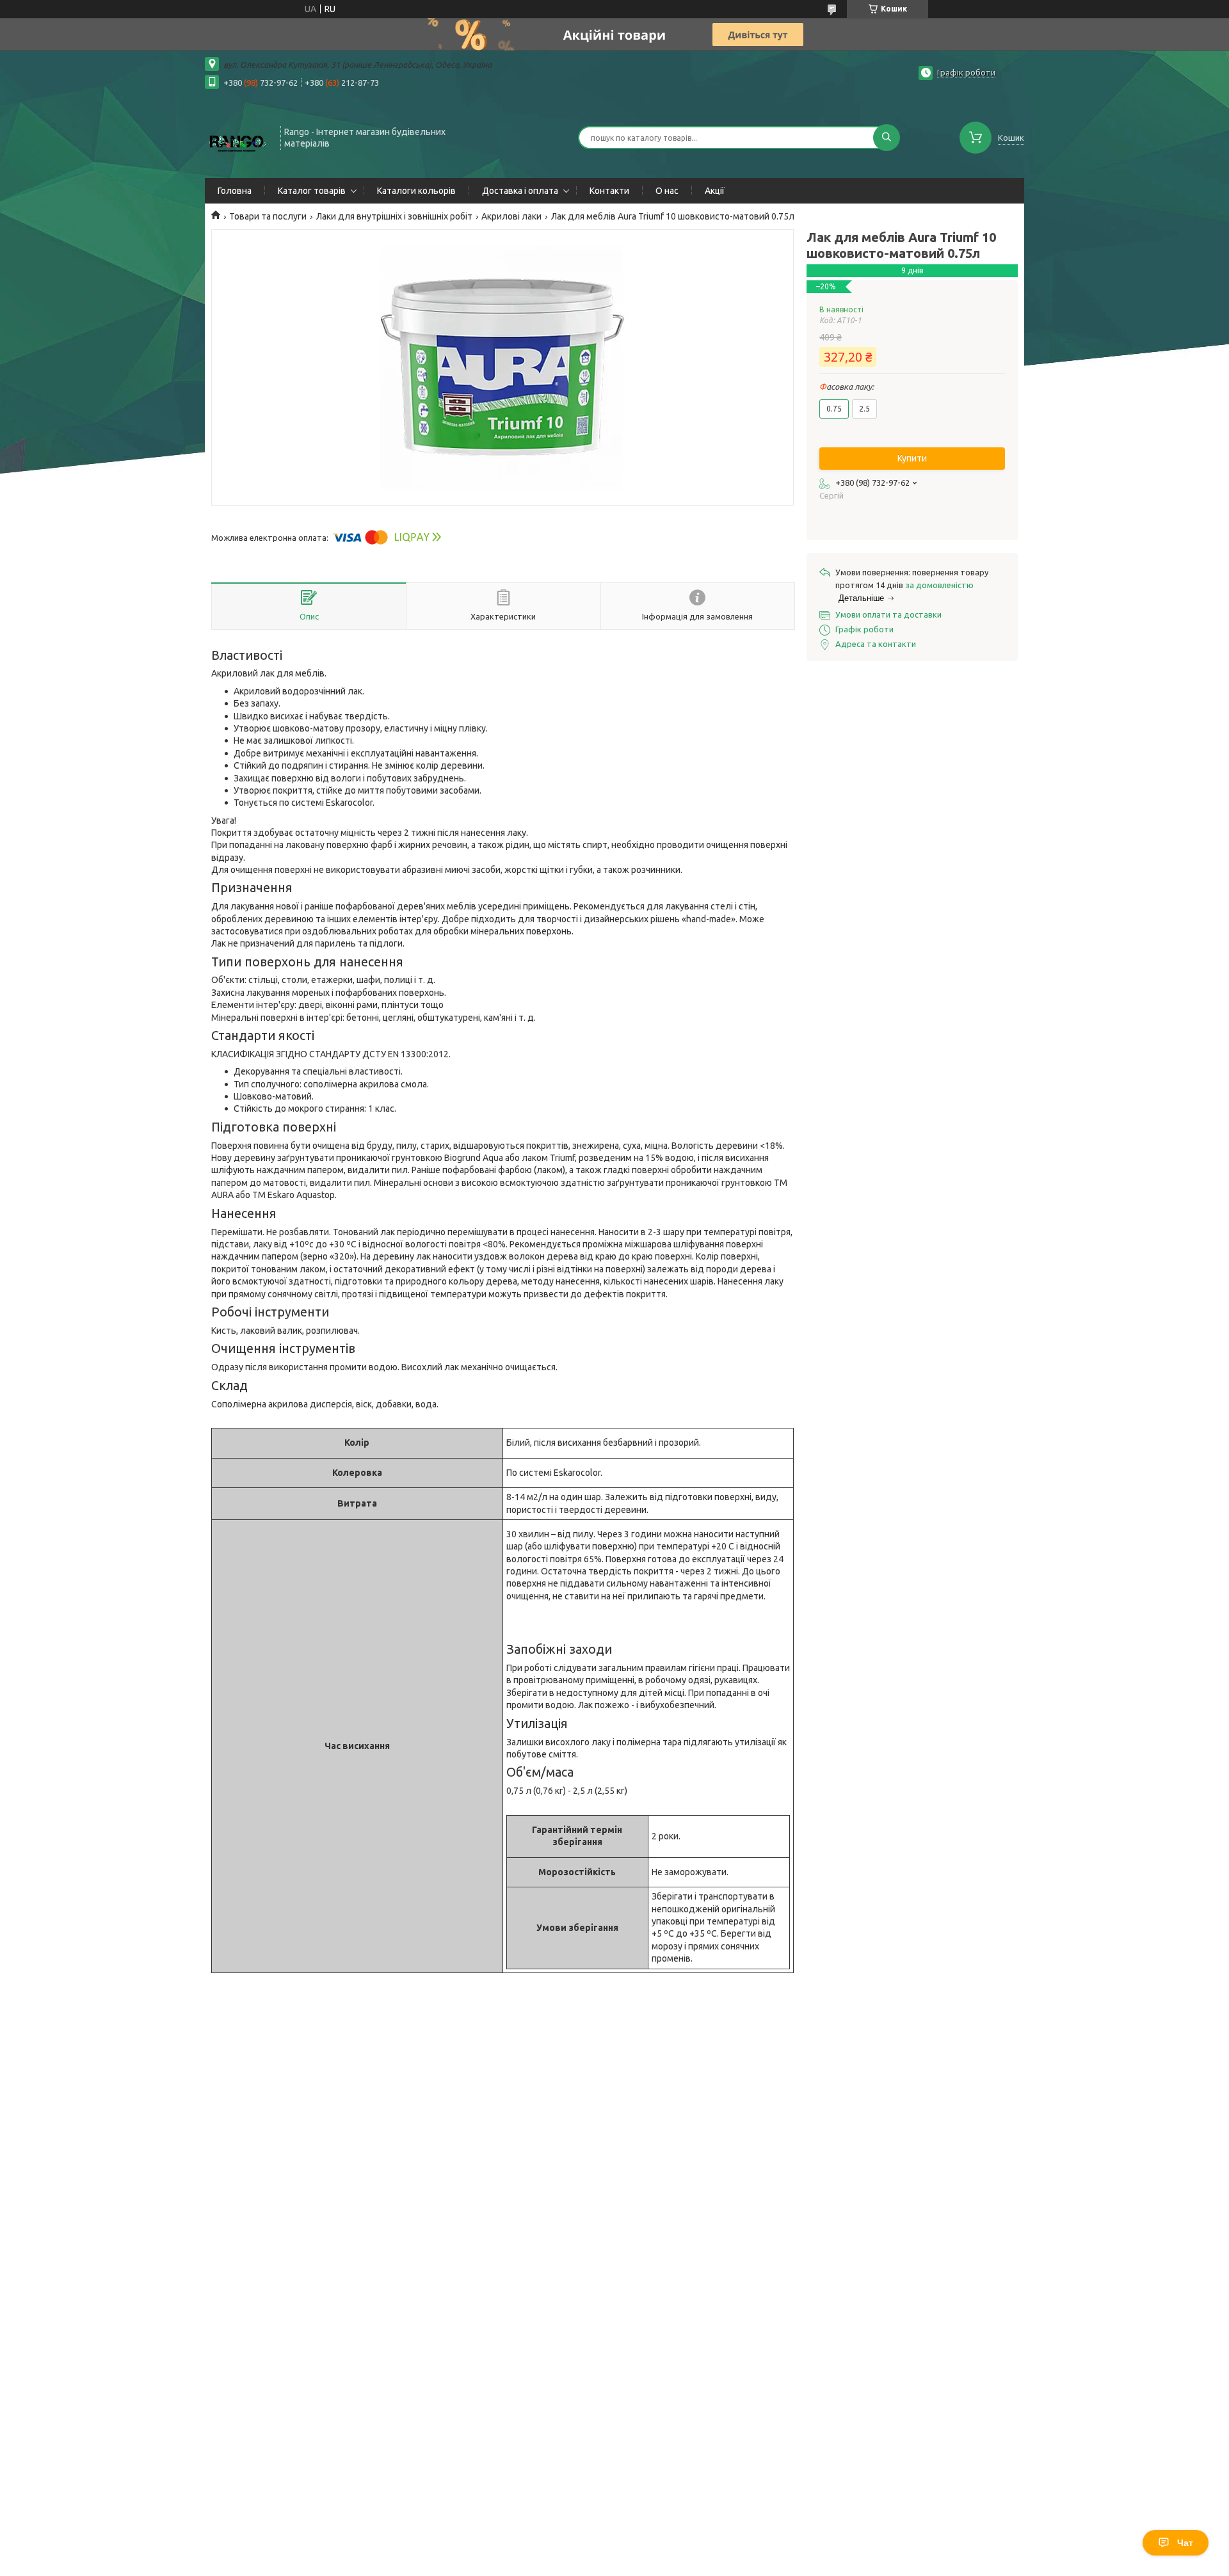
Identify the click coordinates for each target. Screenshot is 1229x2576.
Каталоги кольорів (416, 191)
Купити (912, 458)
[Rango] (237, 136)
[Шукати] (887, 138)
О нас (667, 191)
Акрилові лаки (511, 216)
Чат (1185, 2543)
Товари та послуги (268, 216)
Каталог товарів (312, 191)
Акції (715, 191)
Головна (235, 191)
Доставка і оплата (520, 191)
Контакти (609, 191)
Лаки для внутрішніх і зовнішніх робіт (394, 216)
